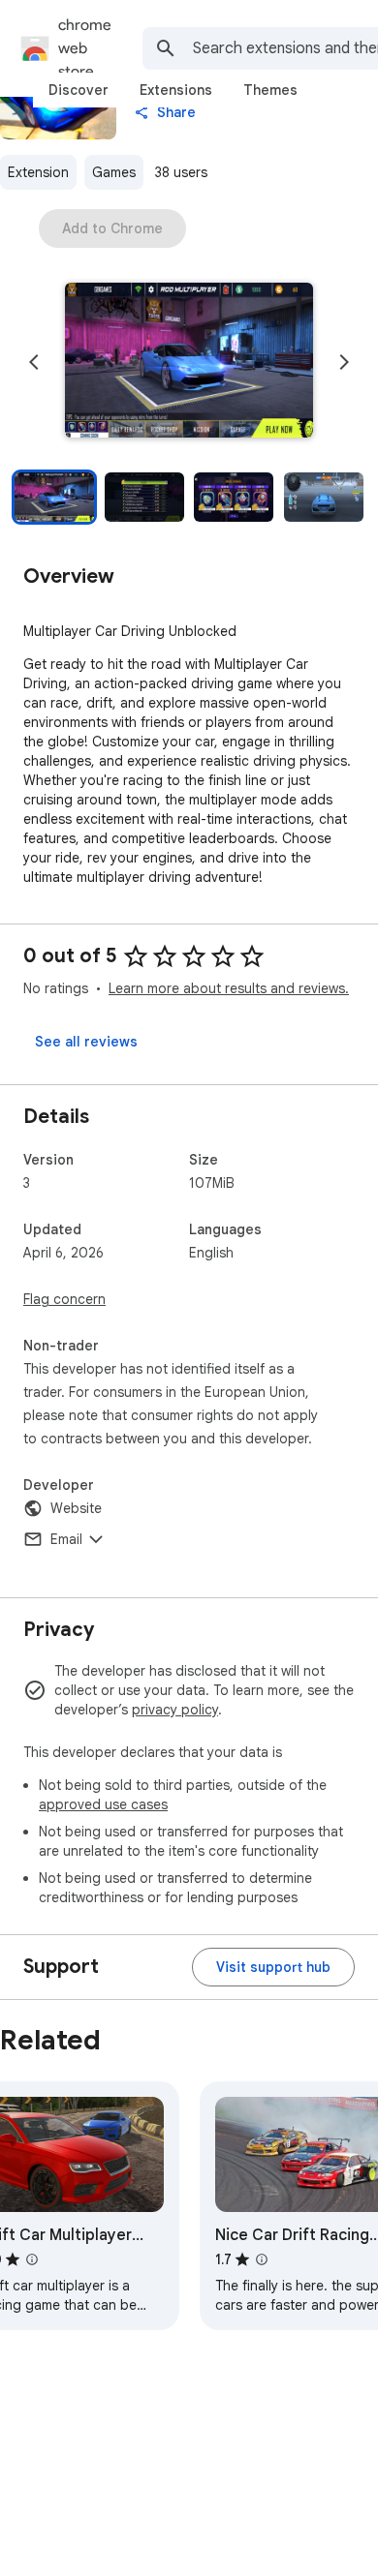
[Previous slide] (34, 362)
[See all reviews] (86, 1042)
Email (66, 1539)
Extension (38, 172)
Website (76, 1508)
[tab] (79, 90)
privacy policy (175, 1710)
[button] (189, 362)
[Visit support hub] (273, 1967)
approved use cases (103, 1804)
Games (114, 172)
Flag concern (64, 1299)
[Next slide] (344, 362)
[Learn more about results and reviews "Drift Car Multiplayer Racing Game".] (32, 2259)
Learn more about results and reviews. (229, 988)
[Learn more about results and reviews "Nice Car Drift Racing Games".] (262, 2259)
